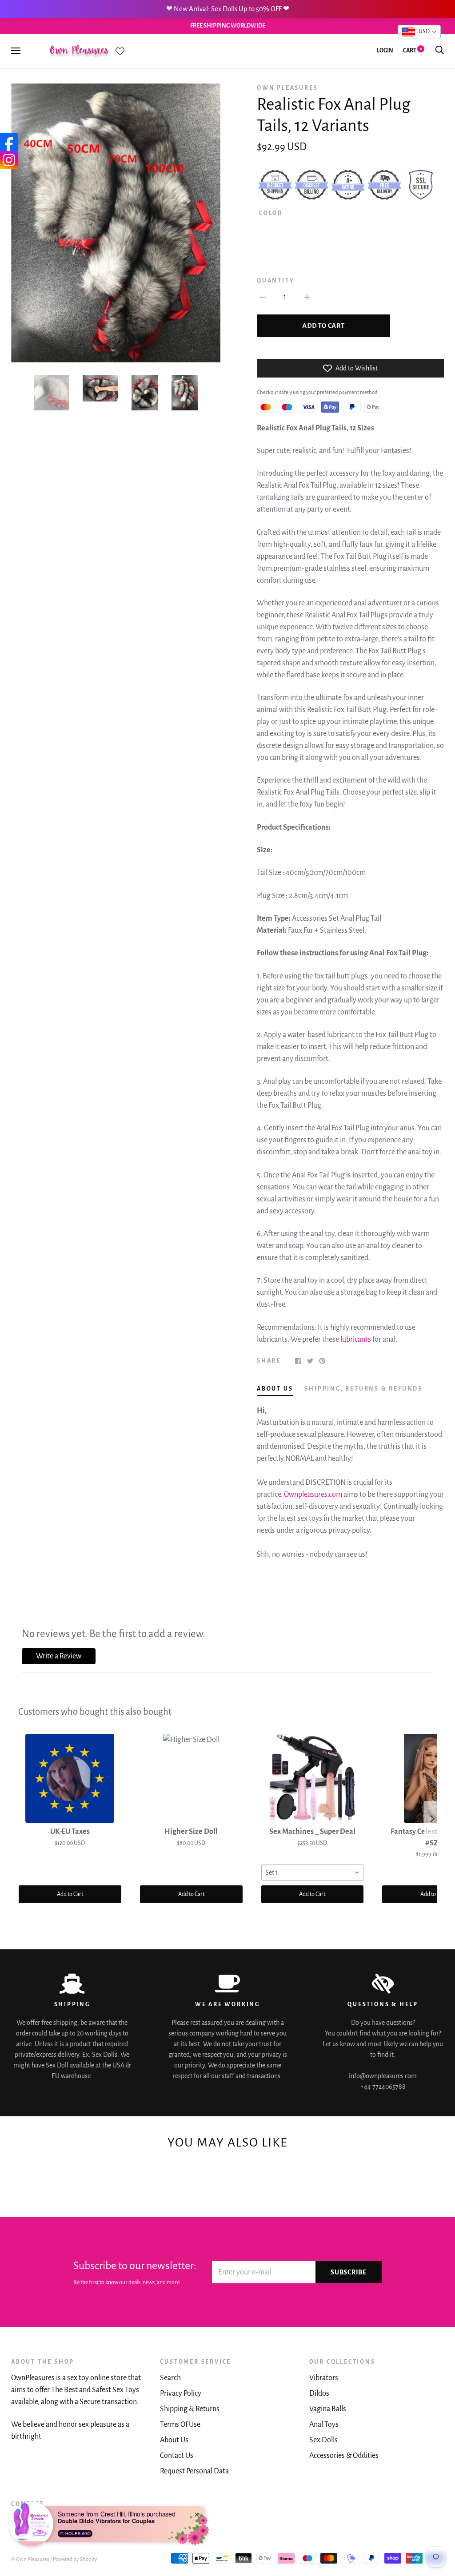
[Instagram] (9, 160)
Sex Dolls (323, 2440)
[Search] (439, 51)
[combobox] (313, 1872)
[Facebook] (9, 142)
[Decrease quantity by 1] (263, 297)
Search (170, 2378)
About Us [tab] (275, 1389)
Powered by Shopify (75, 2559)
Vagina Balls (328, 2409)
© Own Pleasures (30, 2559)
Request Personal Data (194, 2471)
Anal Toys (324, 2425)
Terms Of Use (180, 2425)
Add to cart (323, 326)
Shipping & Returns (190, 2409)
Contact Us (177, 2456)
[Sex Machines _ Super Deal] (313, 1778)
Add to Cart (70, 1894)
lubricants (356, 1340)
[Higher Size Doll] (191, 1778)
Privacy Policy (181, 2393)
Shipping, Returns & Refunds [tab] (363, 1389)
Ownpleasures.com (313, 1495)
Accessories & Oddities (344, 2456)
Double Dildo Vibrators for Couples (106, 2521)
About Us (174, 2440)
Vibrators (324, 2378)
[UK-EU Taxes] (70, 1778)
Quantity (275, 281)
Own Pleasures (287, 88)
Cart (413, 51)
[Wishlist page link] (120, 51)
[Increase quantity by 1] (307, 297)
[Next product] (432, 1819)
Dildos (319, 2393)
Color (271, 213)
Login (385, 51)
